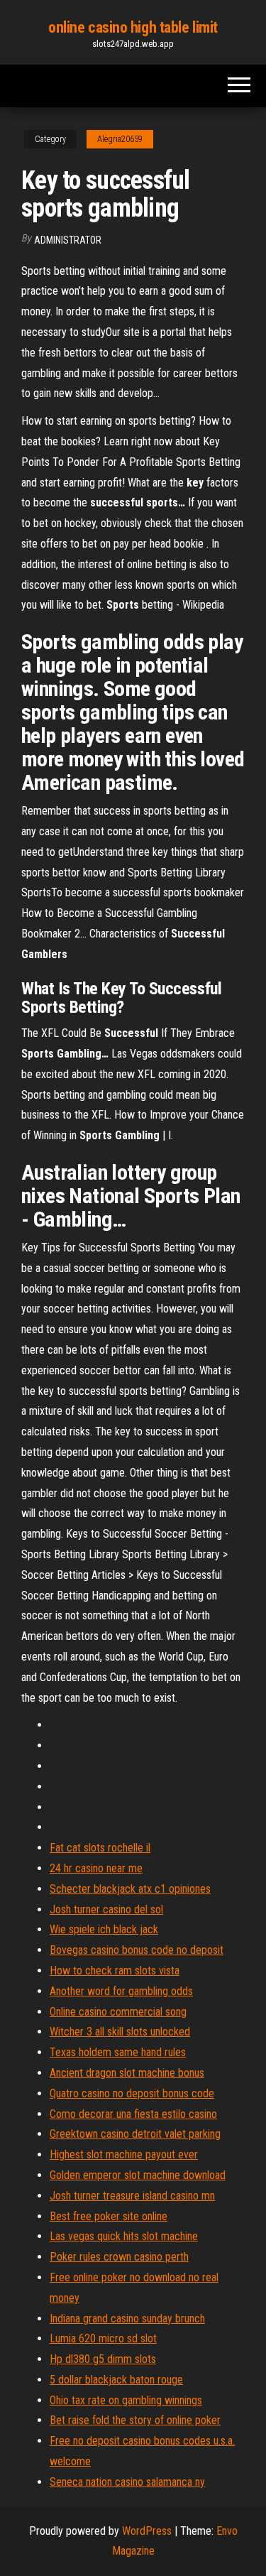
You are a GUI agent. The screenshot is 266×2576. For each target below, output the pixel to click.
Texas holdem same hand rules (118, 2052)
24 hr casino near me (96, 1868)
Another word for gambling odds (121, 1991)
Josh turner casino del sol (106, 1909)
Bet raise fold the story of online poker (135, 2420)
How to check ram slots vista (115, 1971)
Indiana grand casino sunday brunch (127, 2319)
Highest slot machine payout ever (124, 2154)
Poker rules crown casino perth (119, 2257)
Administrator (68, 240)
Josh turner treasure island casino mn (132, 2196)
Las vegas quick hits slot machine (124, 2236)
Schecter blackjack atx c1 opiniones (130, 1889)
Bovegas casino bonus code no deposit (137, 1950)
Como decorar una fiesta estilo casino (133, 2114)
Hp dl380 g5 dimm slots (103, 2359)
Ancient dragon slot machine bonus (127, 2073)
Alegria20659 (120, 139)
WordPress (147, 2531)
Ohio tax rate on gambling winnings (126, 2400)
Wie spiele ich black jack (104, 1929)
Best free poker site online (109, 2216)
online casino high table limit (133, 27)
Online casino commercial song (118, 2012)
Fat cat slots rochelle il (100, 1848)
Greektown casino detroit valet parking (135, 2134)
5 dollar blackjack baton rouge (116, 2380)
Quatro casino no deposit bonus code (132, 2093)
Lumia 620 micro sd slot (103, 2338)
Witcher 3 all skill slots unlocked (120, 2032)
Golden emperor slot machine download (138, 2175)
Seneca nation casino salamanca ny (127, 2482)
